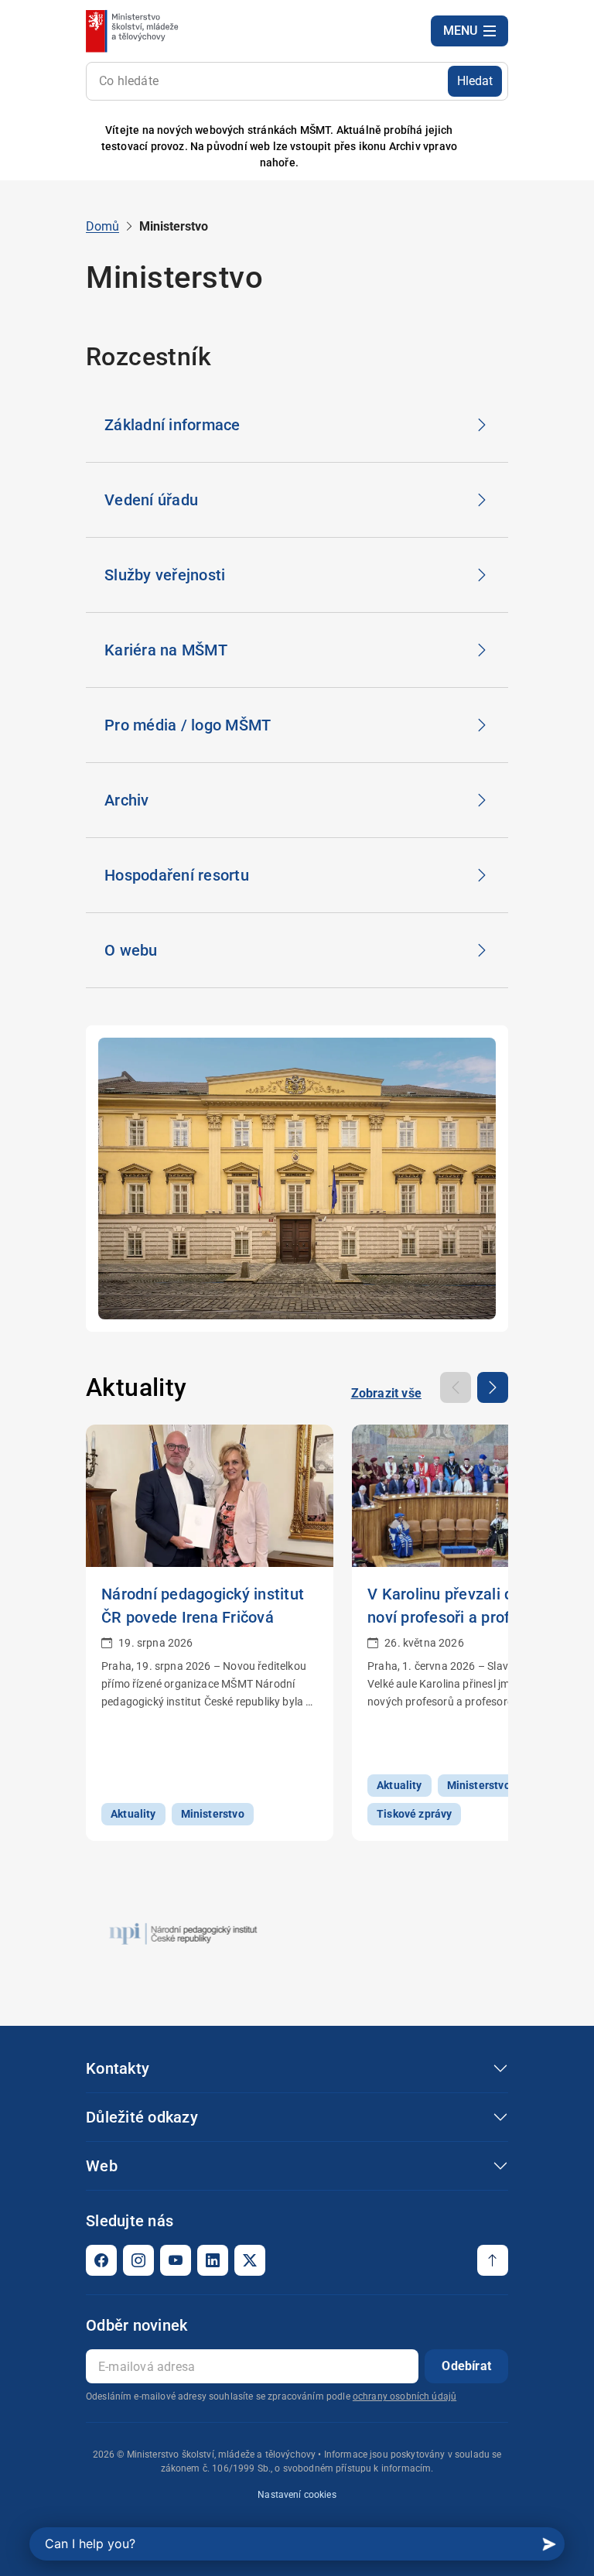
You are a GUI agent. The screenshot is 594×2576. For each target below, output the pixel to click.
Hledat (475, 81)
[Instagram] (138, 2260)
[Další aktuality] (493, 1387)
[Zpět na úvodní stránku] (133, 31)
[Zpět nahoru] (493, 2260)
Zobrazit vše (386, 1393)
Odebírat (466, 2366)
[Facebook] (101, 2260)
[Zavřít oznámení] (497, 147)
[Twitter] (250, 2260)
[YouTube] (176, 2260)
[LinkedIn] (213, 2260)
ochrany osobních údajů (405, 2396)
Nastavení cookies (297, 2495)
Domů (102, 226)
